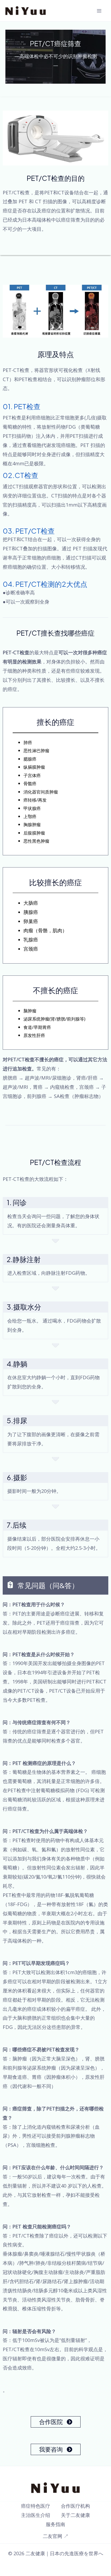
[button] (56, 2422)
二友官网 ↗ (56, 2536)
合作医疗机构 (75, 2506)
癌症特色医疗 (36, 2506)
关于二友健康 (75, 2515)
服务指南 (55, 2524)
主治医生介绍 (36, 2515)
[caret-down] (55, 1240)
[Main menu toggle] (99, 11)
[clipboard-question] (8, 1585)
